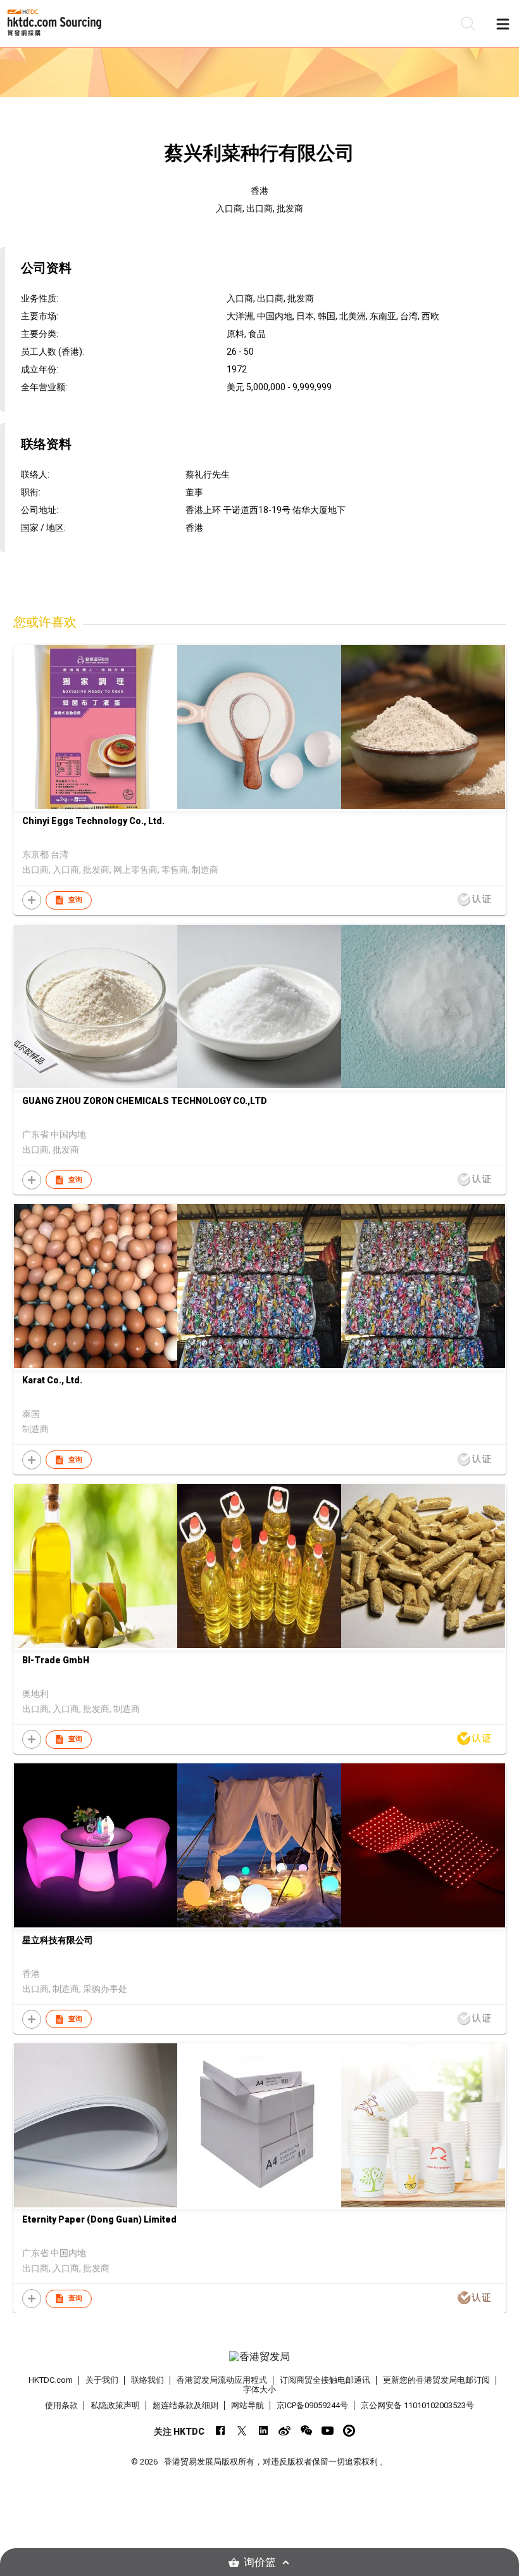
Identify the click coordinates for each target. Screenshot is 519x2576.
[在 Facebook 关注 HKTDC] (220, 2431)
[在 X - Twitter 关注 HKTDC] (241, 2431)
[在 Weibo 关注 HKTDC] (285, 2431)
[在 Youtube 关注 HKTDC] (328, 2431)
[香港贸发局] (260, 2357)
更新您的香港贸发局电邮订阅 (436, 2380)
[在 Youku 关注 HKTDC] (349, 2431)
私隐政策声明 (115, 2405)
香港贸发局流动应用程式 (222, 2380)
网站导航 (247, 2405)
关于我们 (102, 2380)
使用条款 (61, 2405)
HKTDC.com (51, 2380)
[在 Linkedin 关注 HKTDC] (263, 2431)
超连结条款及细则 (185, 2405)
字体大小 (259, 2389)
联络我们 (147, 2380)
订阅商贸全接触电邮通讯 (325, 2380)
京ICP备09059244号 (312, 2405)
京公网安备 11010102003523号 (417, 2405)
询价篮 (260, 2562)
